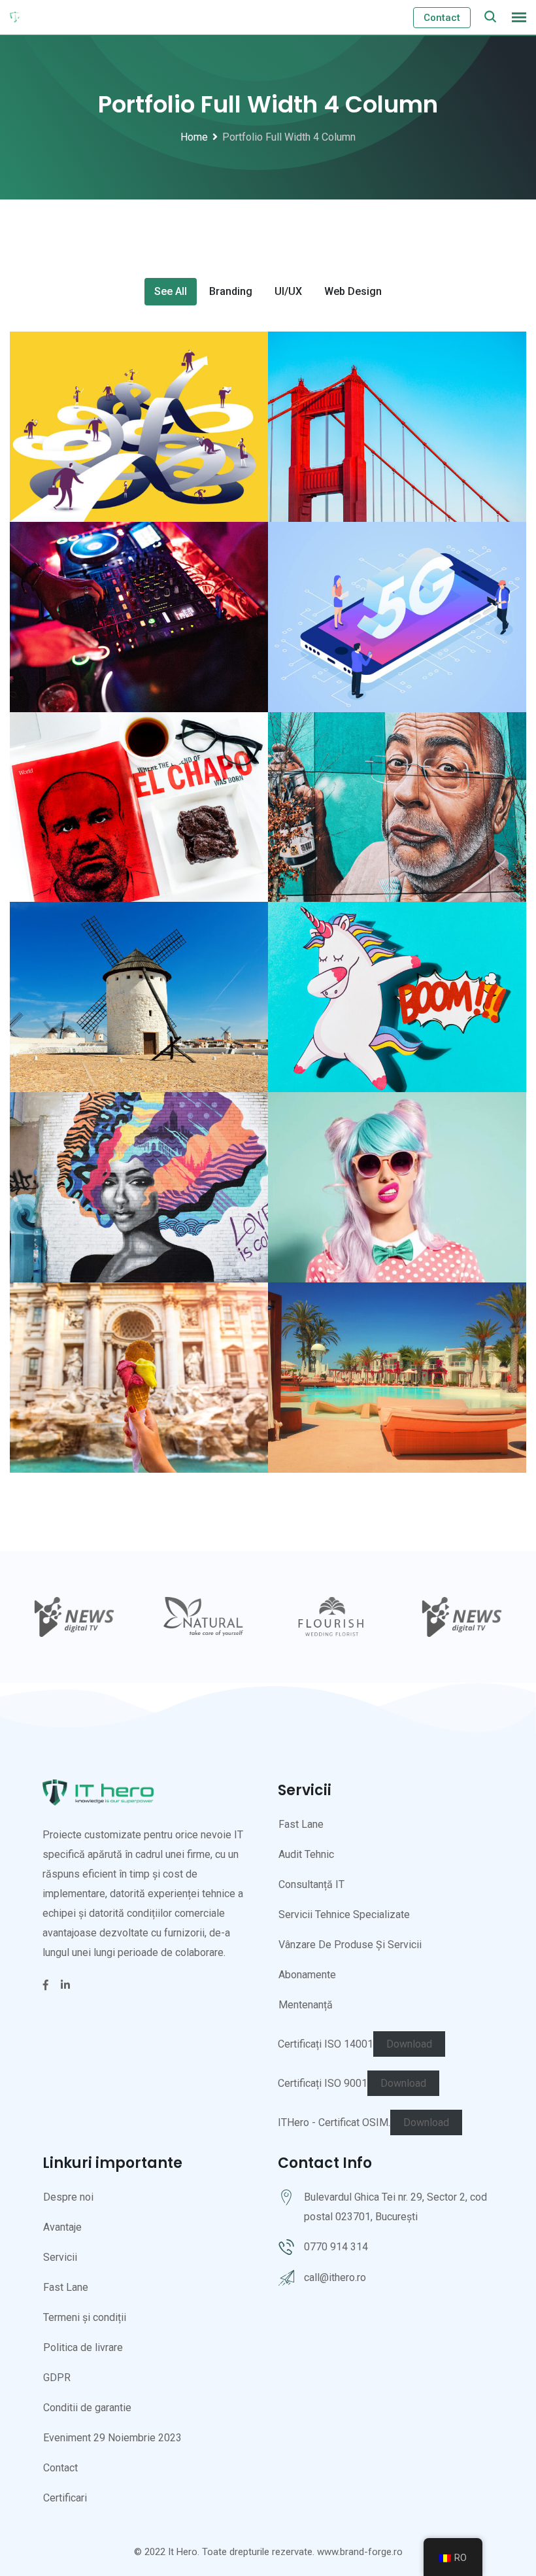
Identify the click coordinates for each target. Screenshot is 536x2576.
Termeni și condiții (85, 2317)
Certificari (65, 2498)
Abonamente (307, 1975)
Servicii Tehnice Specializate (344, 1915)
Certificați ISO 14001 (326, 2044)
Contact (442, 18)
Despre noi (68, 2197)
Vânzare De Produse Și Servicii (350, 1945)
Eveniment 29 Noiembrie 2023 (112, 2438)
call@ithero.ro (335, 2277)
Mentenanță (306, 2005)
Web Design (353, 291)
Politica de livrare (83, 2347)
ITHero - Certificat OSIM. (334, 2122)
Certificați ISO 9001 (323, 2083)
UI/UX (288, 291)
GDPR (57, 2378)
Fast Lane (301, 1824)
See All (171, 291)
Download (409, 2044)
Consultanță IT (311, 1884)
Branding (231, 291)
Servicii (60, 2257)
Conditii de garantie (87, 2408)
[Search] (490, 17)
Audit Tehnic (306, 1854)
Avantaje (62, 2227)
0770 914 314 (336, 2247)
